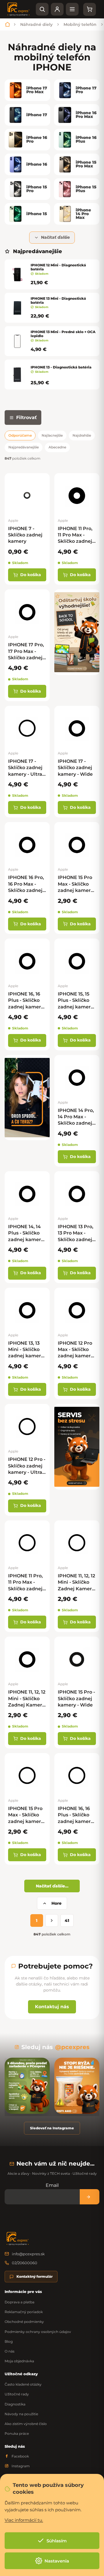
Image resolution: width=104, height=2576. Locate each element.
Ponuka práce (17, 2433)
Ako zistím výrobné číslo (26, 2424)
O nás (10, 2351)
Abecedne (57, 447)
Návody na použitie (21, 2414)
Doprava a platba (19, 2302)
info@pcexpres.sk (28, 2254)
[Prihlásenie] (57, 9)
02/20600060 (25, 2263)
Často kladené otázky (23, 2384)
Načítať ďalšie (55, 237)
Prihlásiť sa (90, 2197)
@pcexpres (72, 2047)
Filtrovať (26, 417)
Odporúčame (20, 435)
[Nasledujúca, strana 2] (52, 1920)
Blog (9, 2341)
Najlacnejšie (52, 435)
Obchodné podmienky (24, 2322)
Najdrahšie (82, 435)
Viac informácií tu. (24, 2520)
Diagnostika (15, 2404)
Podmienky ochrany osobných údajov (38, 2332)
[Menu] (72, 9)
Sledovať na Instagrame (52, 2128)
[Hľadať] (42, 9)
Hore (56, 1903)
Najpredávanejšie (24, 447)
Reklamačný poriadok (24, 2312)
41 (67, 1920)
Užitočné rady (17, 2394)
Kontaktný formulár (35, 2276)
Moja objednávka (19, 2361)
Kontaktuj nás (52, 2007)
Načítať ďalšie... (52, 1886)
